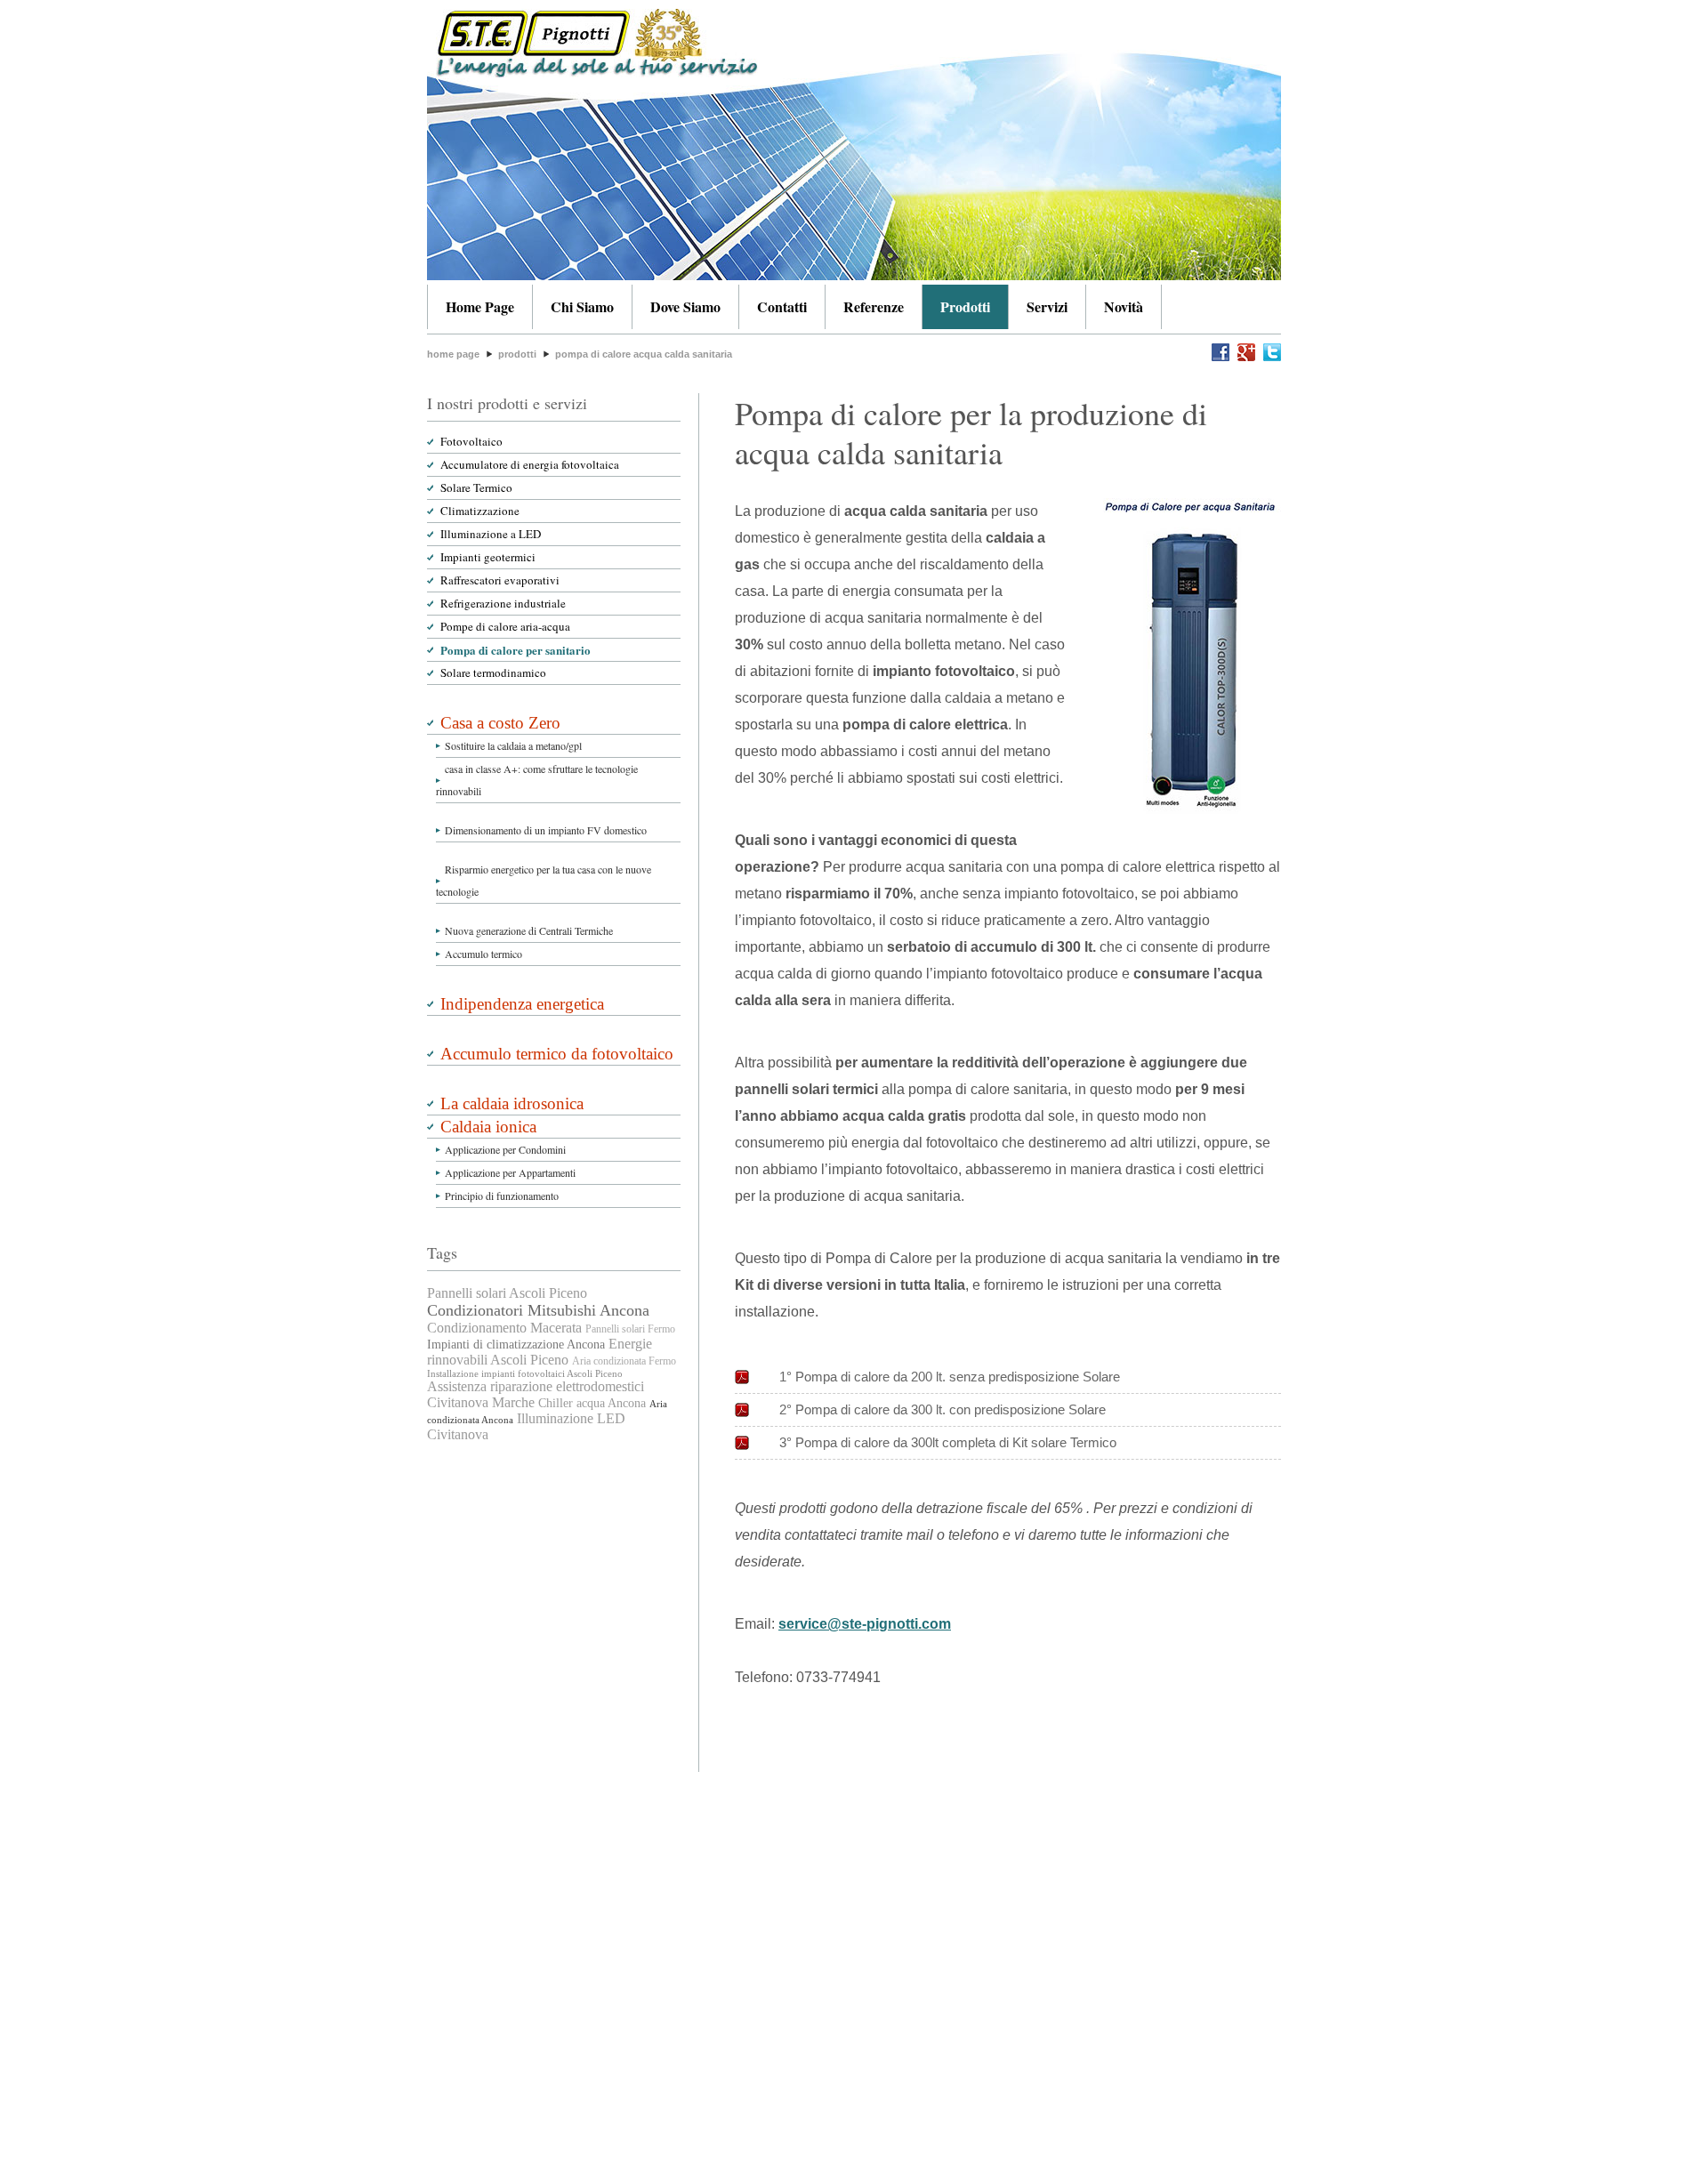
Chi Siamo (582, 306)
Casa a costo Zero (500, 723)
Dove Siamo (685, 306)
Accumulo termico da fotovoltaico (557, 1054)
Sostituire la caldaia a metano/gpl (513, 745)
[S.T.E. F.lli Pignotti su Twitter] (1270, 356)
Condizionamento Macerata (504, 1328)
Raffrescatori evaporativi (500, 580)
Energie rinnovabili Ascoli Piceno (540, 1352)
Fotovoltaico (471, 441)
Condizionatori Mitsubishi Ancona (538, 1310)
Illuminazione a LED (491, 534)
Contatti (782, 306)
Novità (1124, 306)
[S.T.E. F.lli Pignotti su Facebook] (1221, 356)
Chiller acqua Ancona (592, 1403)
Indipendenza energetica (522, 1004)
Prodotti (965, 306)
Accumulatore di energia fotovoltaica (530, 464)
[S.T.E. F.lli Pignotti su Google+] (1244, 356)
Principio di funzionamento (502, 1196)
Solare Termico (476, 487)
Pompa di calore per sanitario (516, 650)
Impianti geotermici (488, 557)
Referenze (874, 306)
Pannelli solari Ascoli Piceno (507, 1293)
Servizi (1047, 306)
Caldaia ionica (488, 1127)
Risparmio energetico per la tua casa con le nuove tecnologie (544, 880)
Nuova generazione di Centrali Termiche (529, 930)
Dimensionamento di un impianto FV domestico (546, 830)
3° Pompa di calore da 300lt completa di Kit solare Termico (948, 1442)
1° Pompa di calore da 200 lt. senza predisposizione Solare (950, 1377)
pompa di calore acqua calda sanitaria (644, 354)
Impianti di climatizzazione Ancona (516, 1345)
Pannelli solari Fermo (630, 1329)
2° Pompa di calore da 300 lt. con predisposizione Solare (943, 1409)
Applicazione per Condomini (505, 1149)
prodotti (517, 354)
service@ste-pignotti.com (865, 1624)
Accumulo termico (483, 954)
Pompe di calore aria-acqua (505, 626)
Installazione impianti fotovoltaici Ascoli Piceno (525, 1373)
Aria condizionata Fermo (624, 1361)
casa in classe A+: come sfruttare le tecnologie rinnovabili (537, 780)
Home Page (480, 306)
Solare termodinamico (493, 672)
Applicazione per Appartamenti (510, 1172)
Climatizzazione (480, 511)
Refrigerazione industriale (503, 603)
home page (453, 354)
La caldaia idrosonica (512, 1103)
